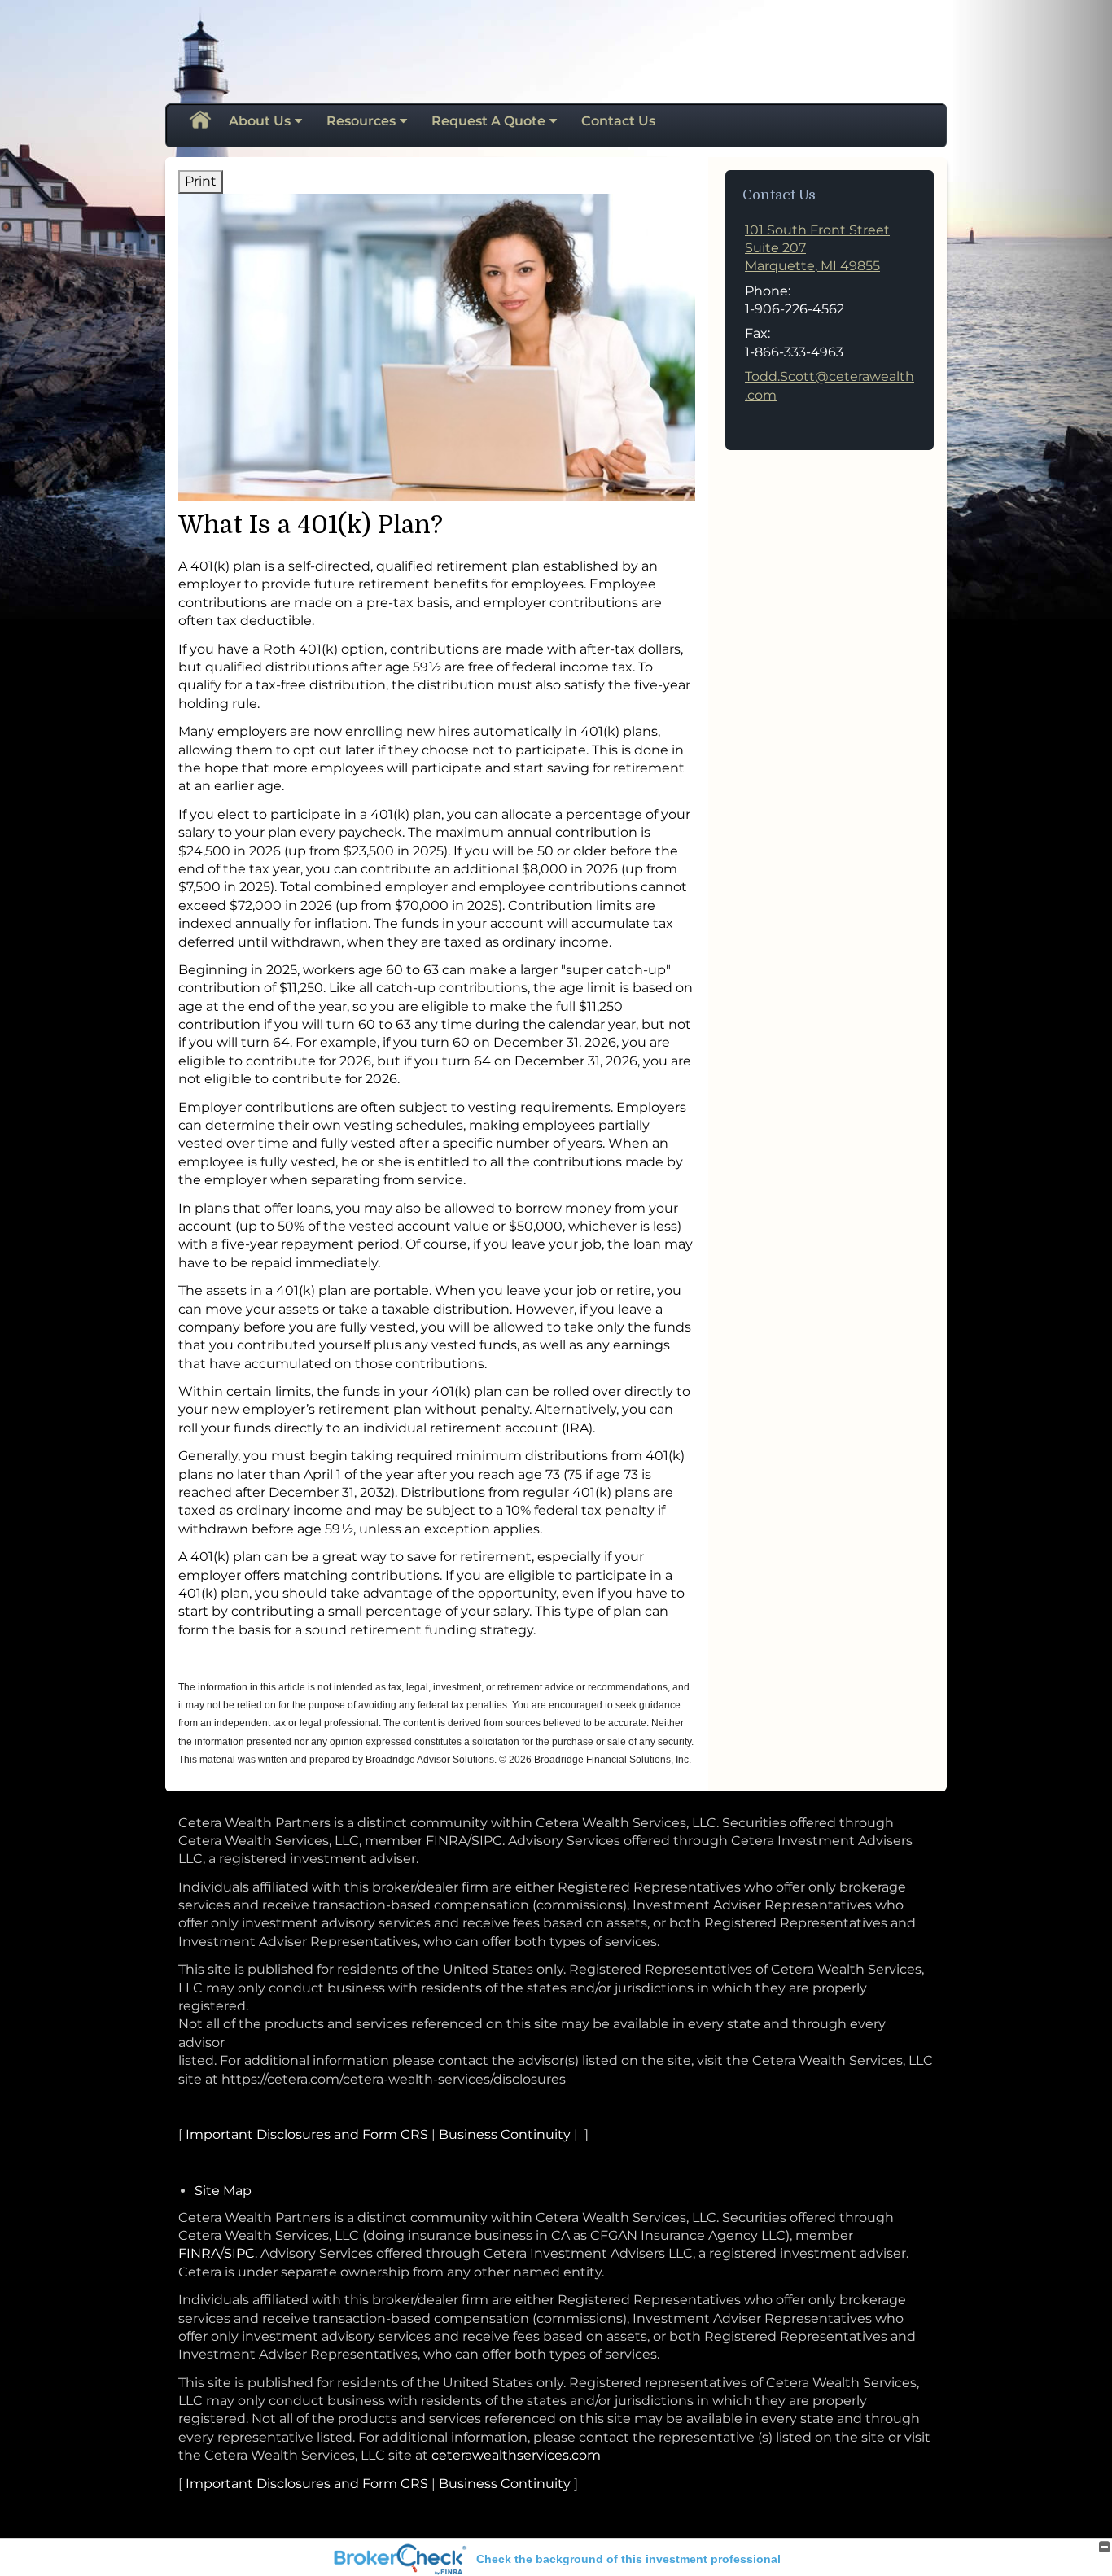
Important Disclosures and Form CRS (307, 2134)
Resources (361, 121)
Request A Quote (488, 121)
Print (201, 181)
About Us (260, 121)
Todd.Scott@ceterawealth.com (830, 385)
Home (199, 121)
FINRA (199, 2253)
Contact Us (618, 121)
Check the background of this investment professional (628, 2559)
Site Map (223, 2191)
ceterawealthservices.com (516, 2455)
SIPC (239, 2253)
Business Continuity (505, 2134)
